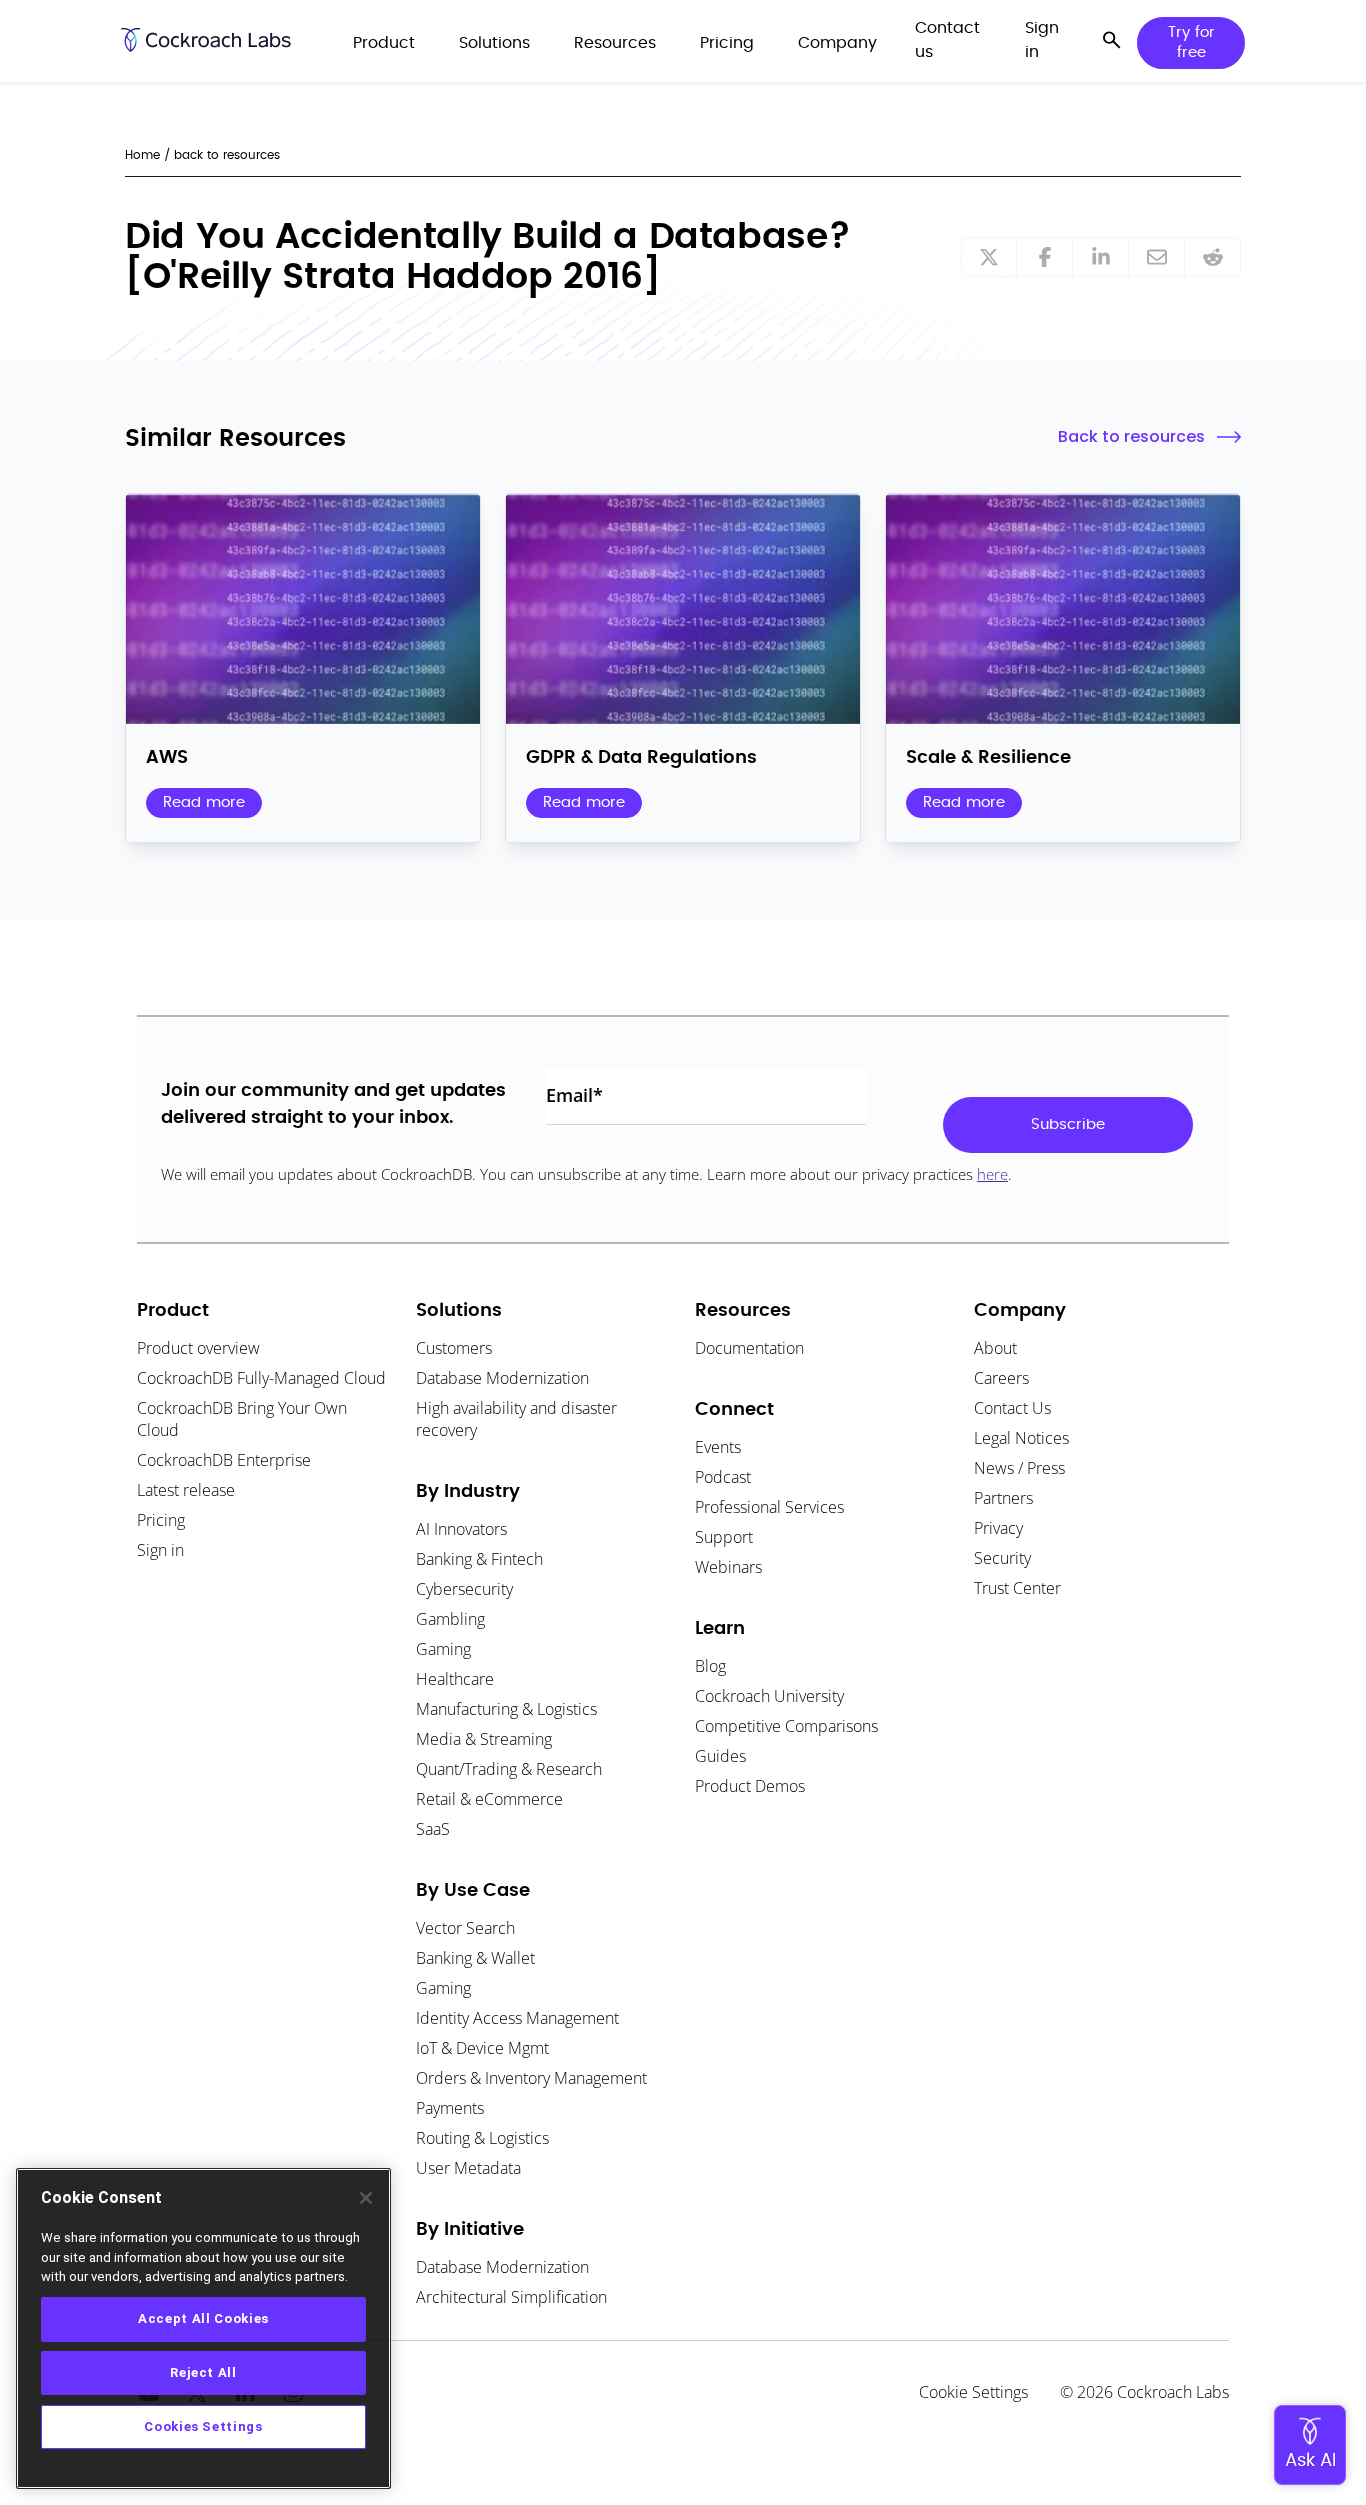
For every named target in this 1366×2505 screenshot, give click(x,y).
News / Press (1019, 1468)
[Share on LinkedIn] (1101, 257)
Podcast (723, 1477)
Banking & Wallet (475, 1958)
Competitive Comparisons (786, 1726)
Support (724, 1537)
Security (1002, 1558)
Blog (710, 1666)
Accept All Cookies (203, 2318)
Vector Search (465, 1928)
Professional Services (769, 1507)
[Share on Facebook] (1045, 257)
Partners (1003, 1498)
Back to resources (1131, 436)
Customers (454, 1348)
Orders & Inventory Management (531, 2078)
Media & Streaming (484, 1739)
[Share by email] (1157, 257)
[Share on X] (989, 257)
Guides (720, 1756)
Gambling (450, 1619)
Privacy (998, 1528)
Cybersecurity (464, 1589)
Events (718, 1447)
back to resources (227, 155)
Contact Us (1012, 1408)
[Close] (366, 2198)
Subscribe (1068, 1124)
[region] (203, 2328)
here (992, 1174)
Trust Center (1017, 1588)
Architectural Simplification (511, 2297)
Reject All (203, 2372)
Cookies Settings (203, 2426)
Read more (204, 802)
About (995, 1348)
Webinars (728, 1567)
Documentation (749, 1348)
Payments (450, 2108)
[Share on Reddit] (1213, 257)
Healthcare (455, 1679)
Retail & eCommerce (489, 1799)
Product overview (198, 1348)
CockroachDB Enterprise (224, 1460)
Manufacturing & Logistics (506, 1709)
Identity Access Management (517, 2018)
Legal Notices (1021, 1438)
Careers (1001, 1378)
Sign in (160, 1550)
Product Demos (750, 1786)
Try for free (1191, 42)
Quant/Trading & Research (509, 1769)
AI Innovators (461, 1529)
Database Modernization (502, 1378)
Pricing (161, 1520)
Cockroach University (769, 1696)
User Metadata (468, 2168)
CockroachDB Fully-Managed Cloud (261, 1378)
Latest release (186, 1490)
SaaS (433, 1829)
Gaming (443, 1649)
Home (142, 155)
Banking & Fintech (479, 1559)
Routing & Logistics (482, 2138)
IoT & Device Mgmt (482, 2048)
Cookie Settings (973, 2392)
